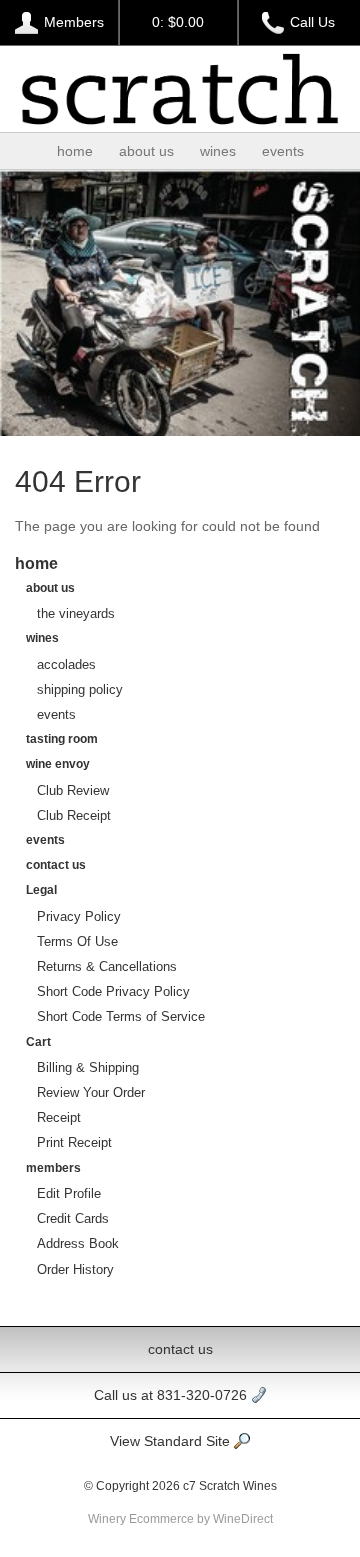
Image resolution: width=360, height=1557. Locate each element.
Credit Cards (73, 1218)
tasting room (62, 739)
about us (146, 151)
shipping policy (80, 689)
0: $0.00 (178, 22)
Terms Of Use (77, 941)
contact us (56, 865)
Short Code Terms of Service (121, 1016)
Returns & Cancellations (107, 966)
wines (218, 151)
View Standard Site (172, 1441)
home (75, 151)
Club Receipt (74, 815)
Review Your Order (91, 1092)
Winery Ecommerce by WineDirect (180, 1519)
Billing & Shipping (88, 1067)
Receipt (59, 1117)
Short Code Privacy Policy (113, 991)
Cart (38, 1042)
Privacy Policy (79, 916)
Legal (41, 890)
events (283, 151)
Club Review (73, 790)
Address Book (78, 1243)
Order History (75, 1269)
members (53, 1168)
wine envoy (58, 764)
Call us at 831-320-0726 (172, 1395)
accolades (66, 664)
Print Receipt (74, 1142)
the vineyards (76, 613)
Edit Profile (69, 1193)
